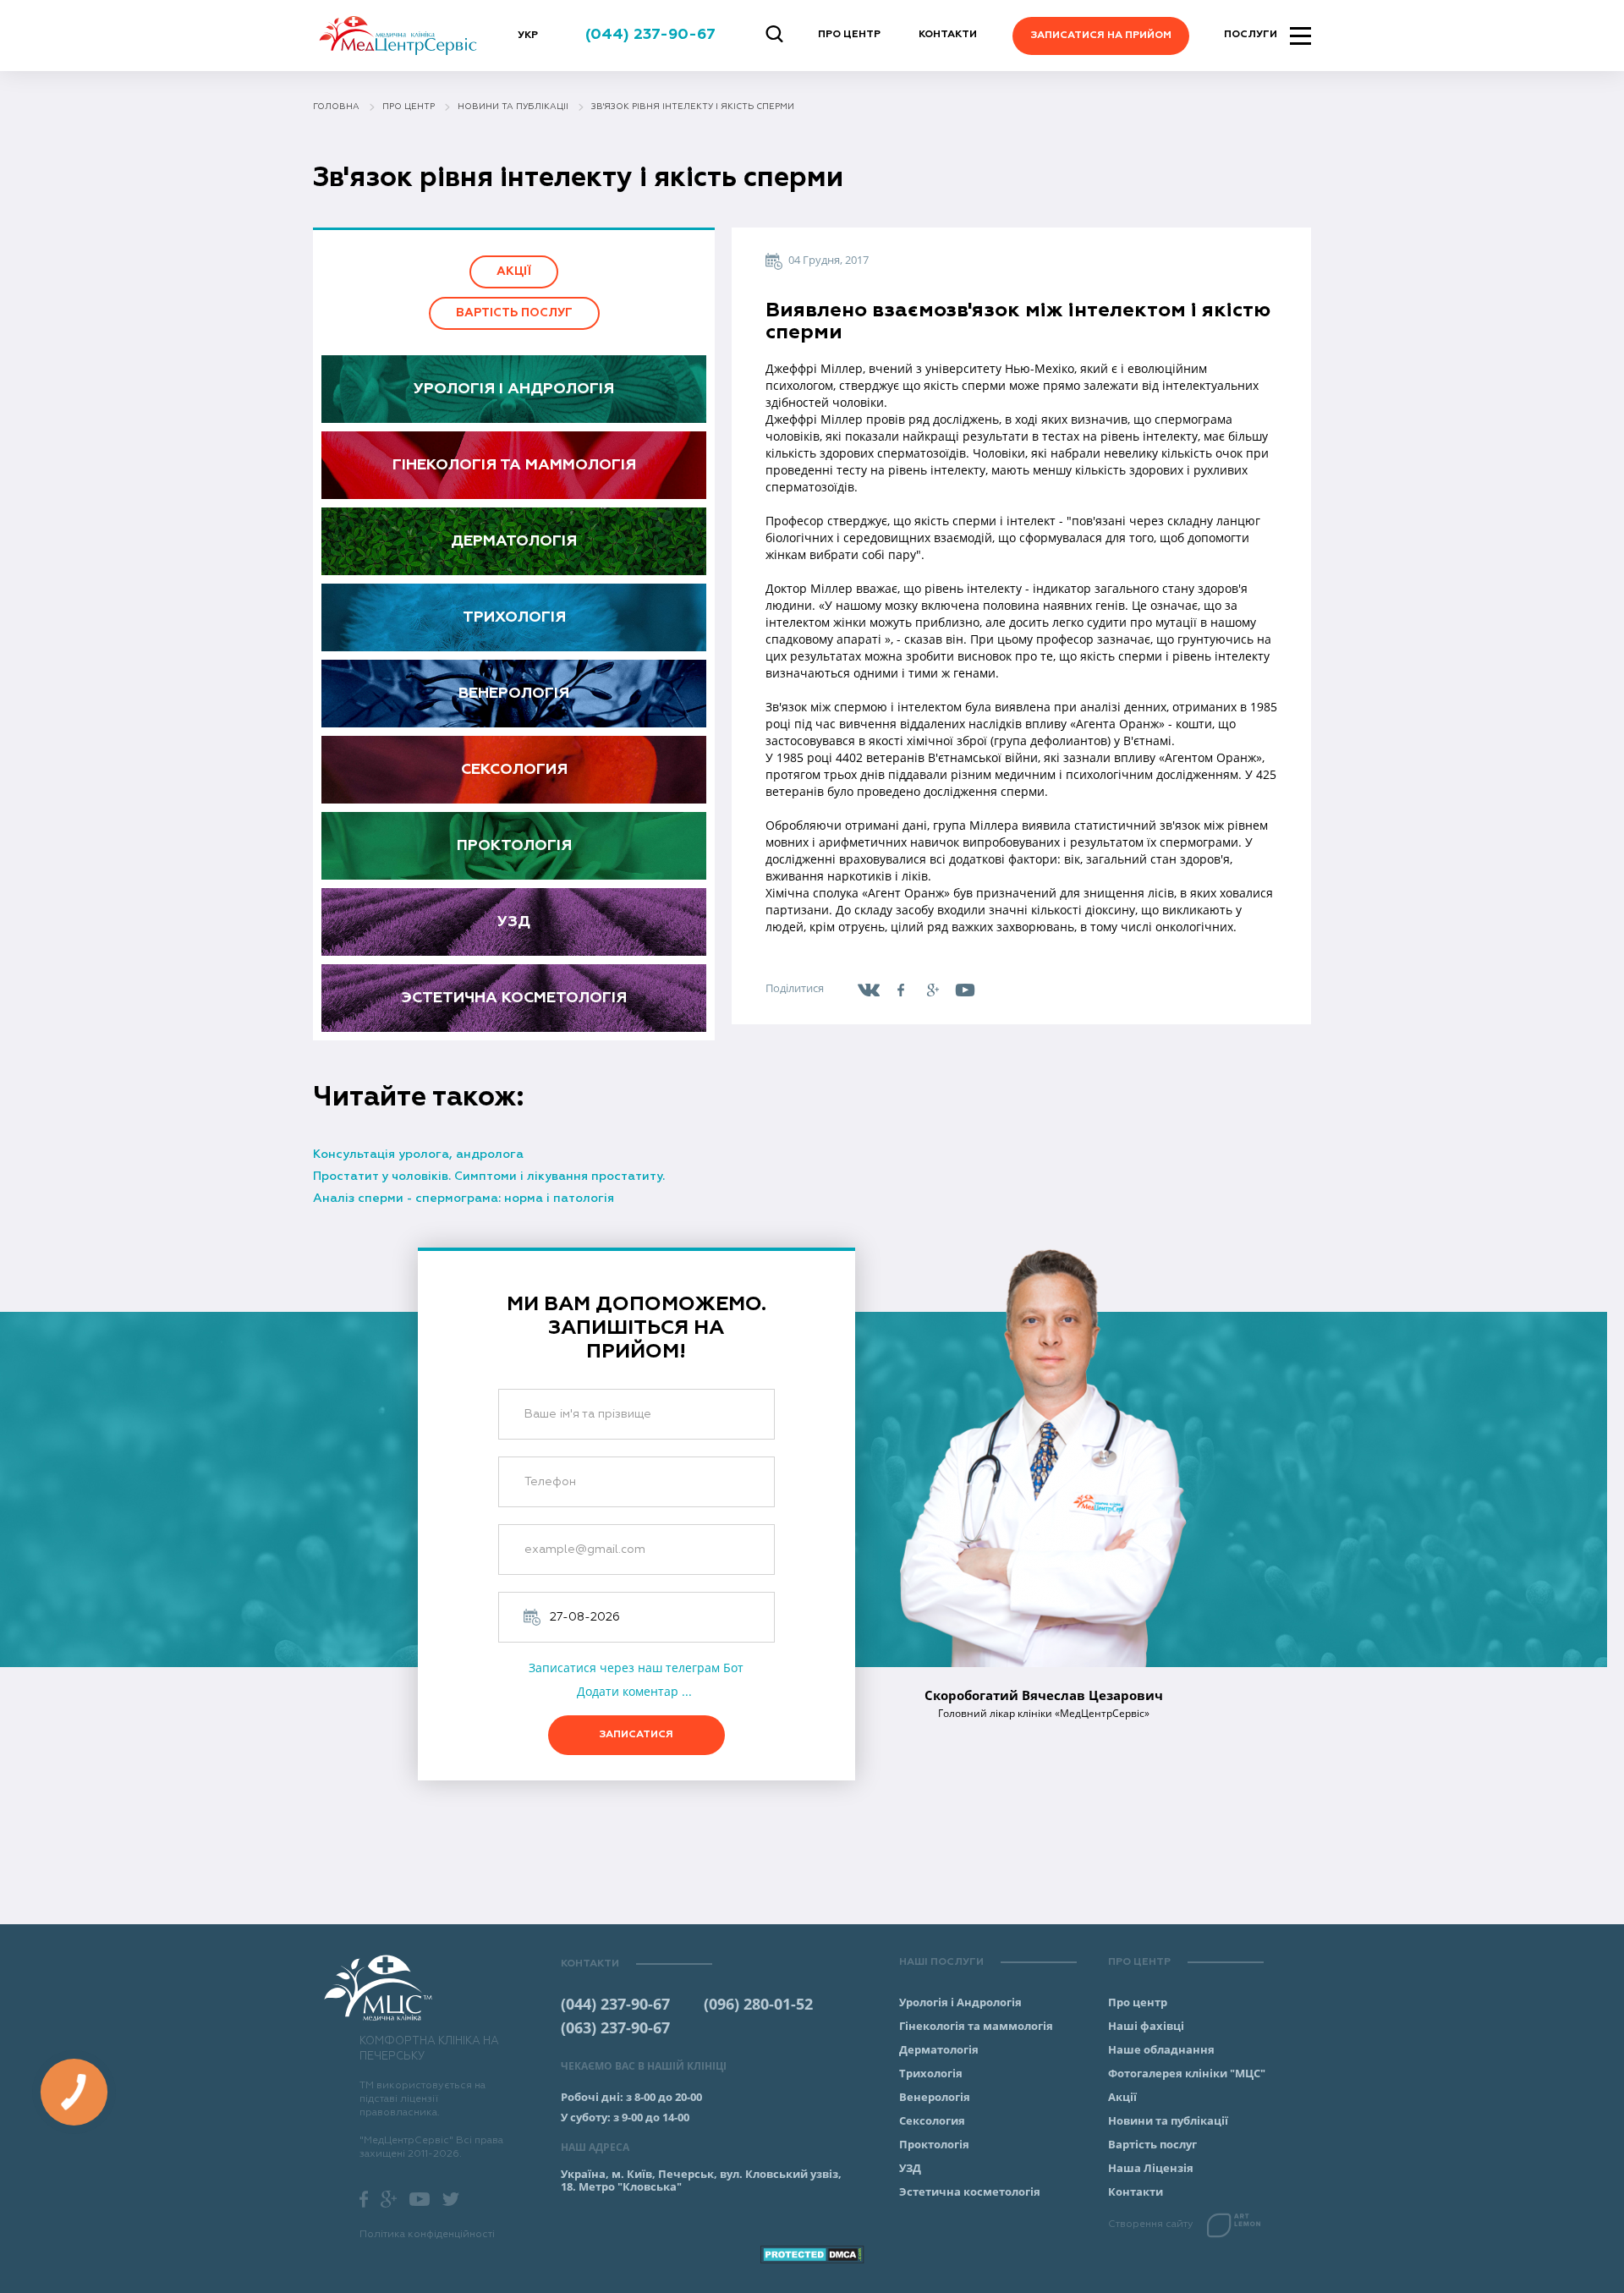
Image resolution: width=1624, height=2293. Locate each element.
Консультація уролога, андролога (418, 1155)
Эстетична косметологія (514, 998)
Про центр (849, 35)
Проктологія (514, 846)
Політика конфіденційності (427, 2235)
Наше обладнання (1161, 2049)
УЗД (514, 922)
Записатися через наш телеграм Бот (636, 1668)
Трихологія (514, 617)
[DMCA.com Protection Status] (812, 2255)
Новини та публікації (1168, 2120)
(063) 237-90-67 (615, 2027)
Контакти (948, 35)
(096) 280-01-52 (758, 2004)
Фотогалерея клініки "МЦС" (1187, 2073)
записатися (636, 1735)
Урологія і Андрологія (514, 389)
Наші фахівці (1146, 2026)
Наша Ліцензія (1151, 2168)
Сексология (514, 770)
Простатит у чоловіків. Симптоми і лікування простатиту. (489, 1177)
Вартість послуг (514, 313)
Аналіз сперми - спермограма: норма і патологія (464, 1199)
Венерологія (514, 694)
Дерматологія (514, 541)
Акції (514, 272)
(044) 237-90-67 (615, 2004)
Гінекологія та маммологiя (514, 465)
